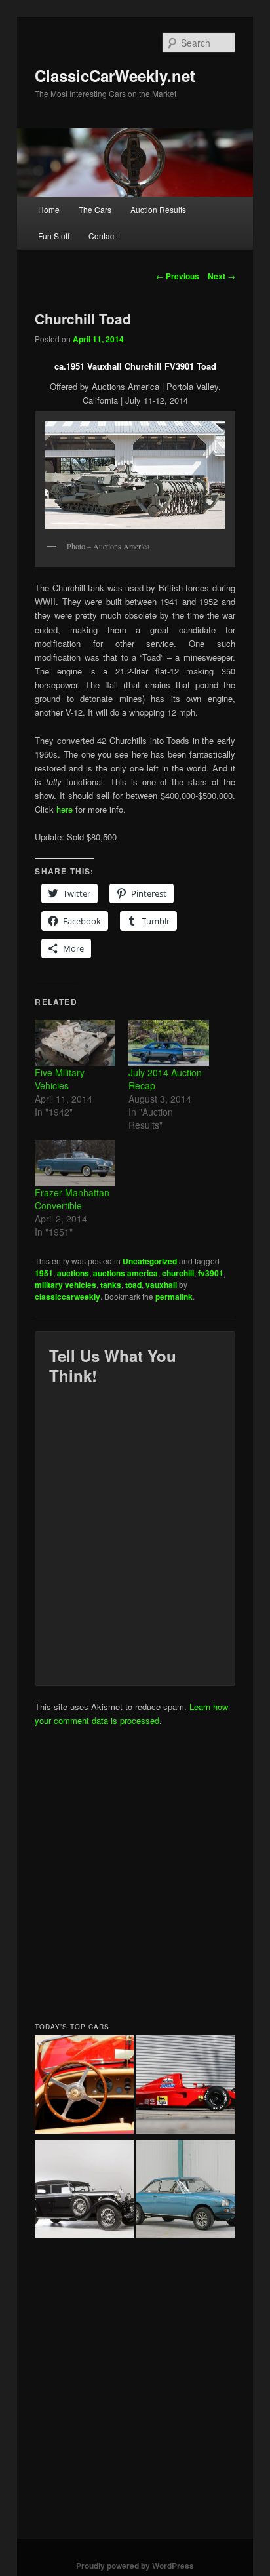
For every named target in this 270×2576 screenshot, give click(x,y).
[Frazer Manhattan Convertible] (75, 1163)
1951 (44, 1273)
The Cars (95, 209)
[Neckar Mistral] (186, 2191)
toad (133, 1285)
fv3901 (211, 1273)
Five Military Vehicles (60, 1079)
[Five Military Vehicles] (75, 1043)
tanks (111, 1285)
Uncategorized (150, 1261)
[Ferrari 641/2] (186, 2086)
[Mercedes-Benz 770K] (84, 2191)
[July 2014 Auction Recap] (169, 1043)
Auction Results (158, 209)
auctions (73, 1273)
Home (49, 209)
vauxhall (161, 1285)
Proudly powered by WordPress (135, 2566)
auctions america (125, 1273)
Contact (102, 236)
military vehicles (66, 1285)
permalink (174, 1297)
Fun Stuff (54, 236)
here (65, 809)
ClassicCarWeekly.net (115, 75)
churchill (178, 1273)
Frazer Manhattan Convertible (72, 1199)
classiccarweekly (67, 1297)
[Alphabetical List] (84, 2086)
